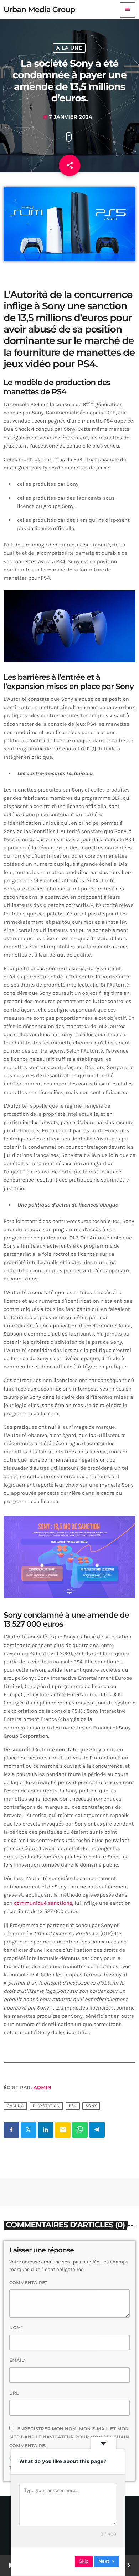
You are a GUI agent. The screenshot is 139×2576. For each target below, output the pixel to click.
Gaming (15, 2106)
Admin (42, 2088)
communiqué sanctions (43, 1903)
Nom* (16, 2328)
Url (14, 2393)
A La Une (69, 48)
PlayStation (46, 2106)
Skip (84, 2561)
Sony (91, 2106)
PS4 (73, 2106)
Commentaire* (28, 2283)
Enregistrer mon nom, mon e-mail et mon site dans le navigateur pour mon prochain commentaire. (69, 2437)
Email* (18, 2360)
